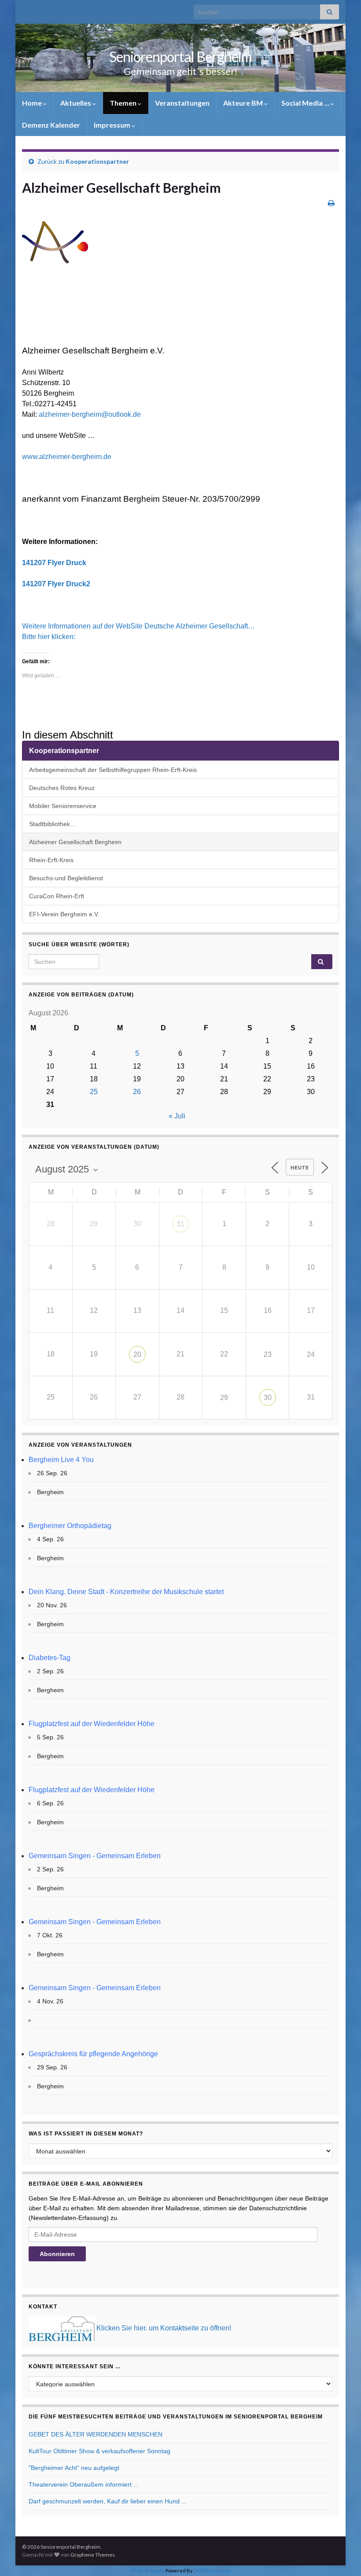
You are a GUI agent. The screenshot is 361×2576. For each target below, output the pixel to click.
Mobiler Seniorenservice (63, 806)
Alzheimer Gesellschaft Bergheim (75, 842)
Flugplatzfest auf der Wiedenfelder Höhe (92, 1724)
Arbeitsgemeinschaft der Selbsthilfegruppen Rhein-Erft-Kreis (113, 770)
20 (137, 1354)
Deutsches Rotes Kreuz (62, 788)
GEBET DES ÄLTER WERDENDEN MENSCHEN (96, 2434)
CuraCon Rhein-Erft (57, 896)
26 (137, 1092)
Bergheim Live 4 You (61, 1460)
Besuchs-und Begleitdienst (66, 878)
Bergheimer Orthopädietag (70, 1526)
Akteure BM (244, 103)
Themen (124, 103)
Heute (300, 1168)
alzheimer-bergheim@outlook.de (91, 414)
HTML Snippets (147, 2570)
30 (268, 1398)
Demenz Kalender (51, 125)
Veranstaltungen (182, 103)
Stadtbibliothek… (53, 824)
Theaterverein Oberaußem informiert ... (84, 2484)
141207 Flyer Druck (54, 563)
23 (268, 1354)
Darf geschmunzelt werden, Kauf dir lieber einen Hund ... (108, 2501)
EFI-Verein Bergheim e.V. (64, 914)
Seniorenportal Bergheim (180, 57)
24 (311, 1354)
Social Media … (306, 103)
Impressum (113, 125)
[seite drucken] (331, 203)
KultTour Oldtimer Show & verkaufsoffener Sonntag (99, 2451)
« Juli (177, 1116)
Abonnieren (57, 2254)
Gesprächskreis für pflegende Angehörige (93, 2054)
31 (180, 1224)
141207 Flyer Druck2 (56, 584)
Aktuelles (76, 103)
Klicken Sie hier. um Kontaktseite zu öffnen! (164, 2328)
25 (94, 1092)
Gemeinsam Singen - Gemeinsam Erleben (95, 1856)
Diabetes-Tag (50, 1658)
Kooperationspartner (97, 161)
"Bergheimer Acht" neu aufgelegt (74, 2468)
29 (224, 1398)
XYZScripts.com (214, 2570)
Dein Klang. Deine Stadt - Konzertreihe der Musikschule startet (126, 1592)
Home (33, 103)
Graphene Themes (93, 2555)
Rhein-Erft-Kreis (51, 860)
